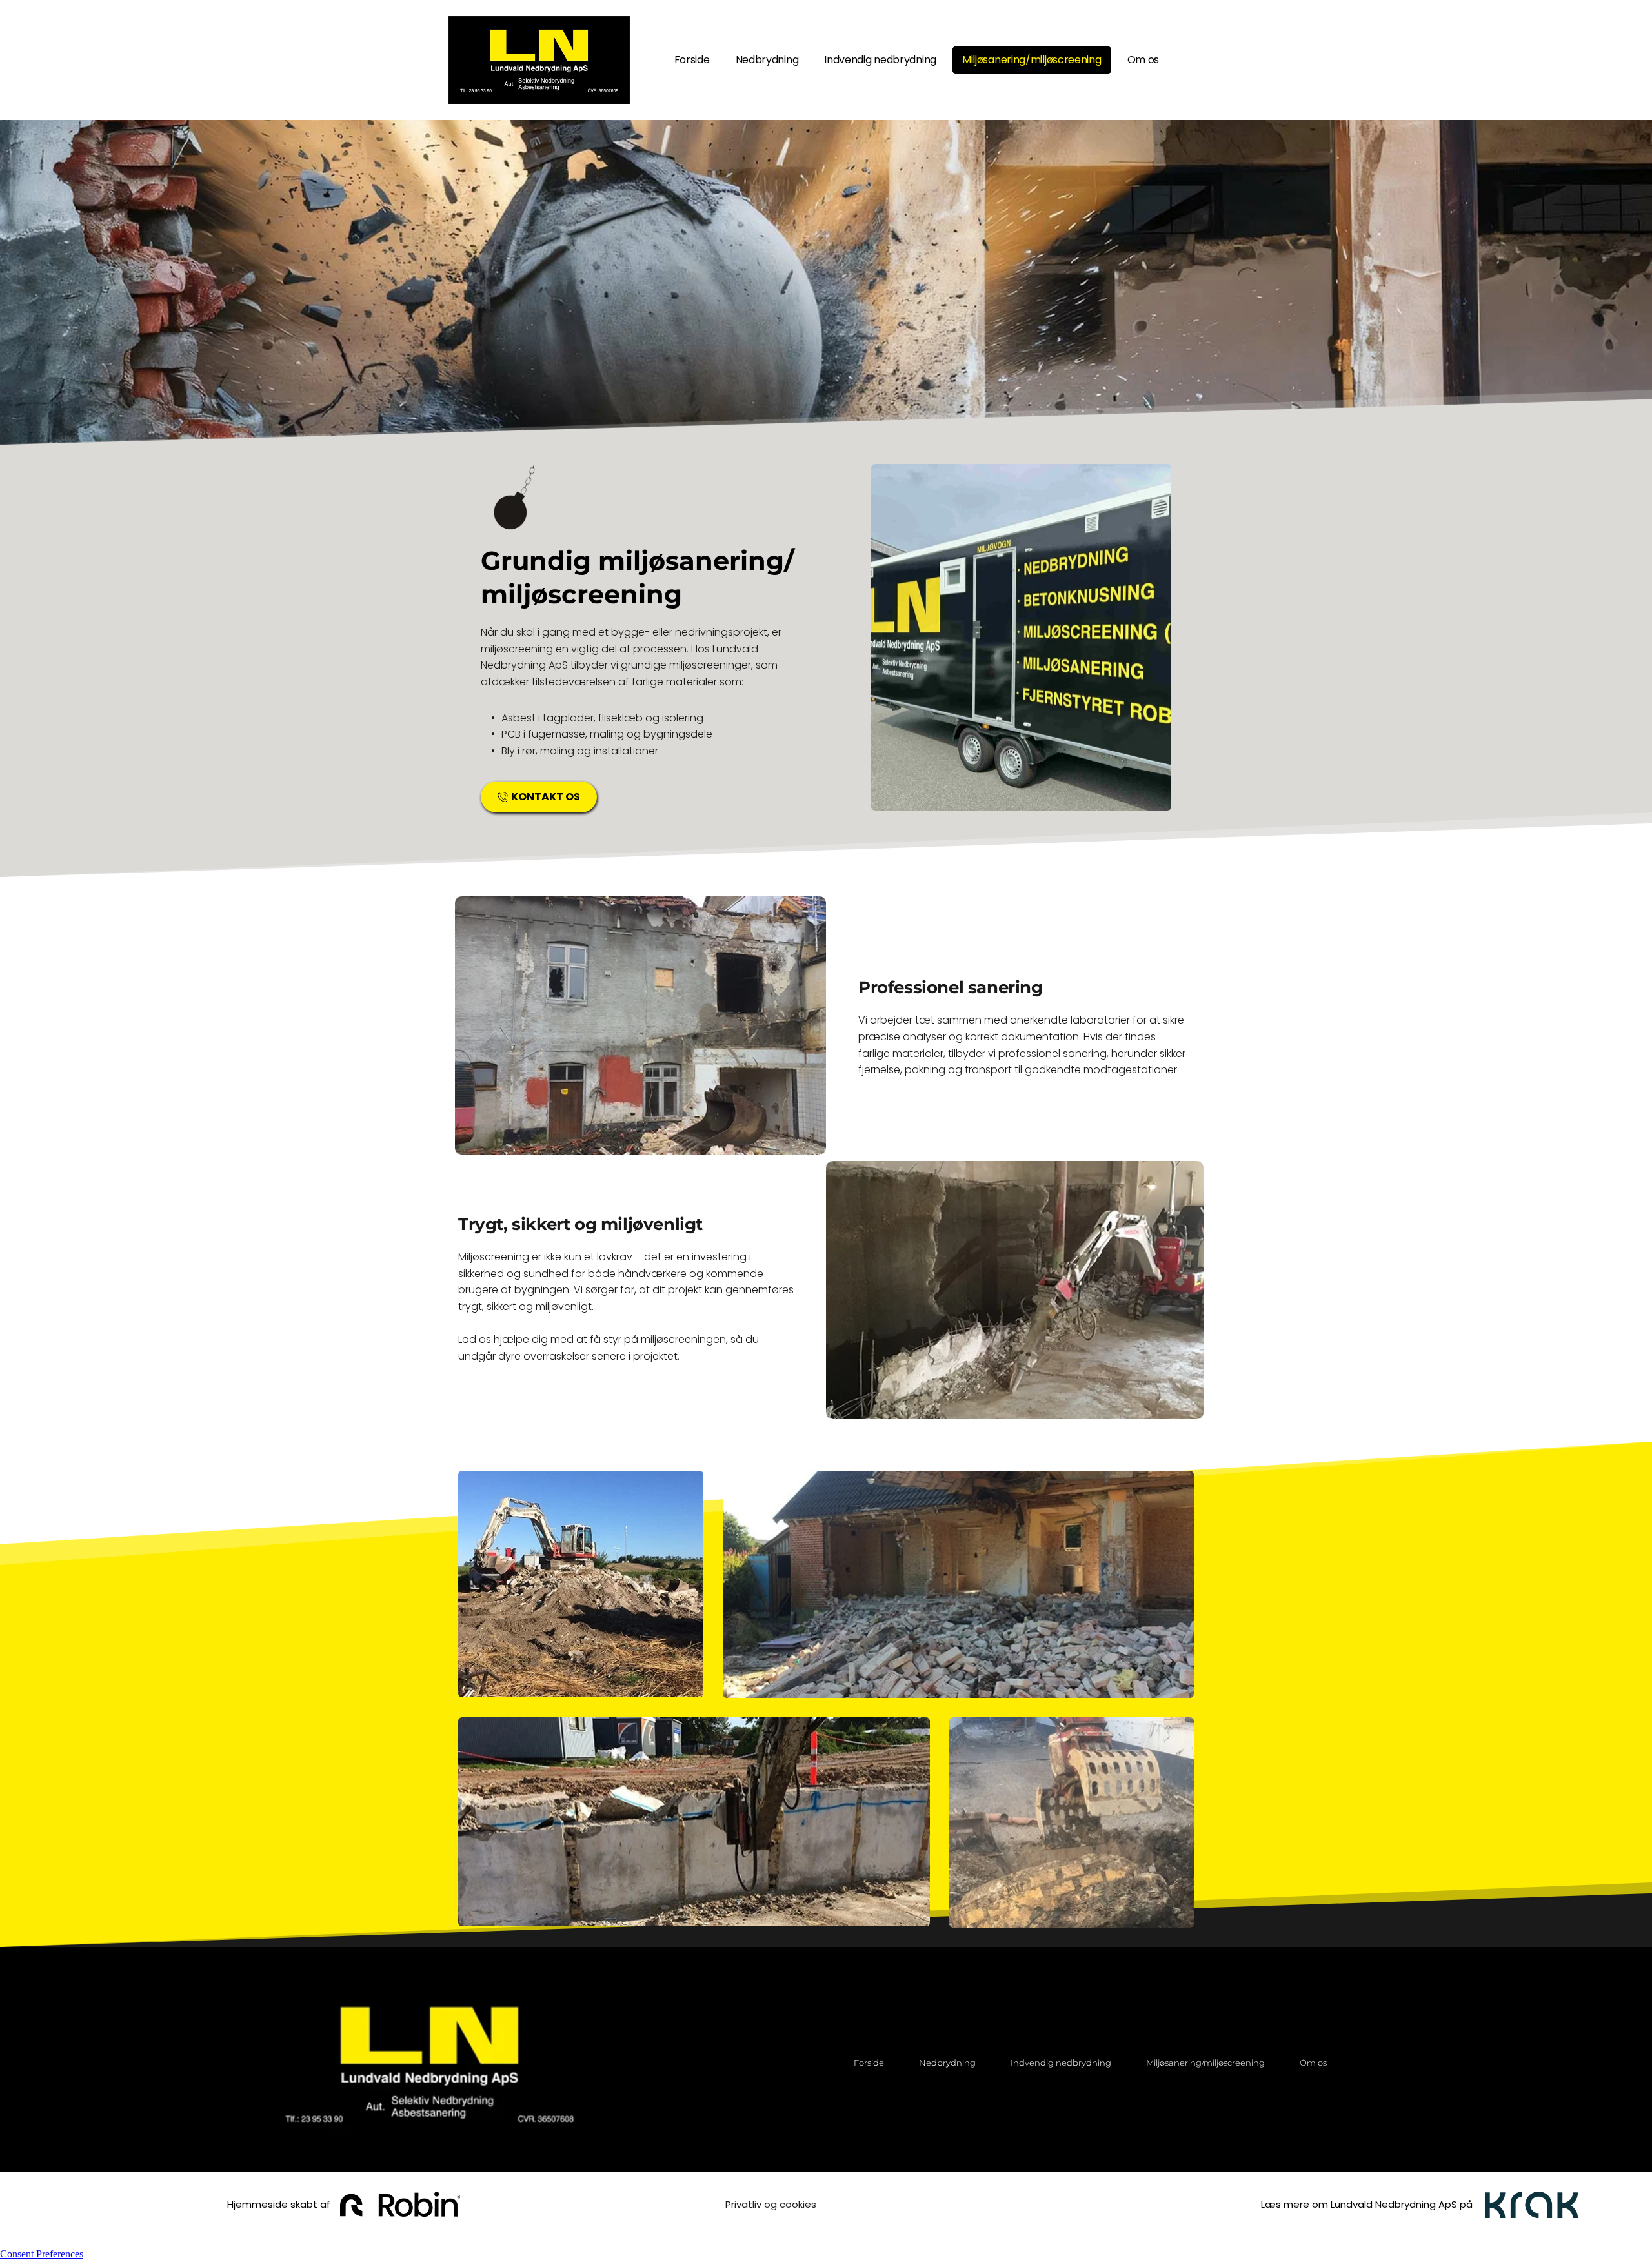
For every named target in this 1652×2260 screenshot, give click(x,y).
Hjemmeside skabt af (277, 2204)
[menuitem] (692, 60)
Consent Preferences (42, 2254)
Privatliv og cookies (771, 2204)
